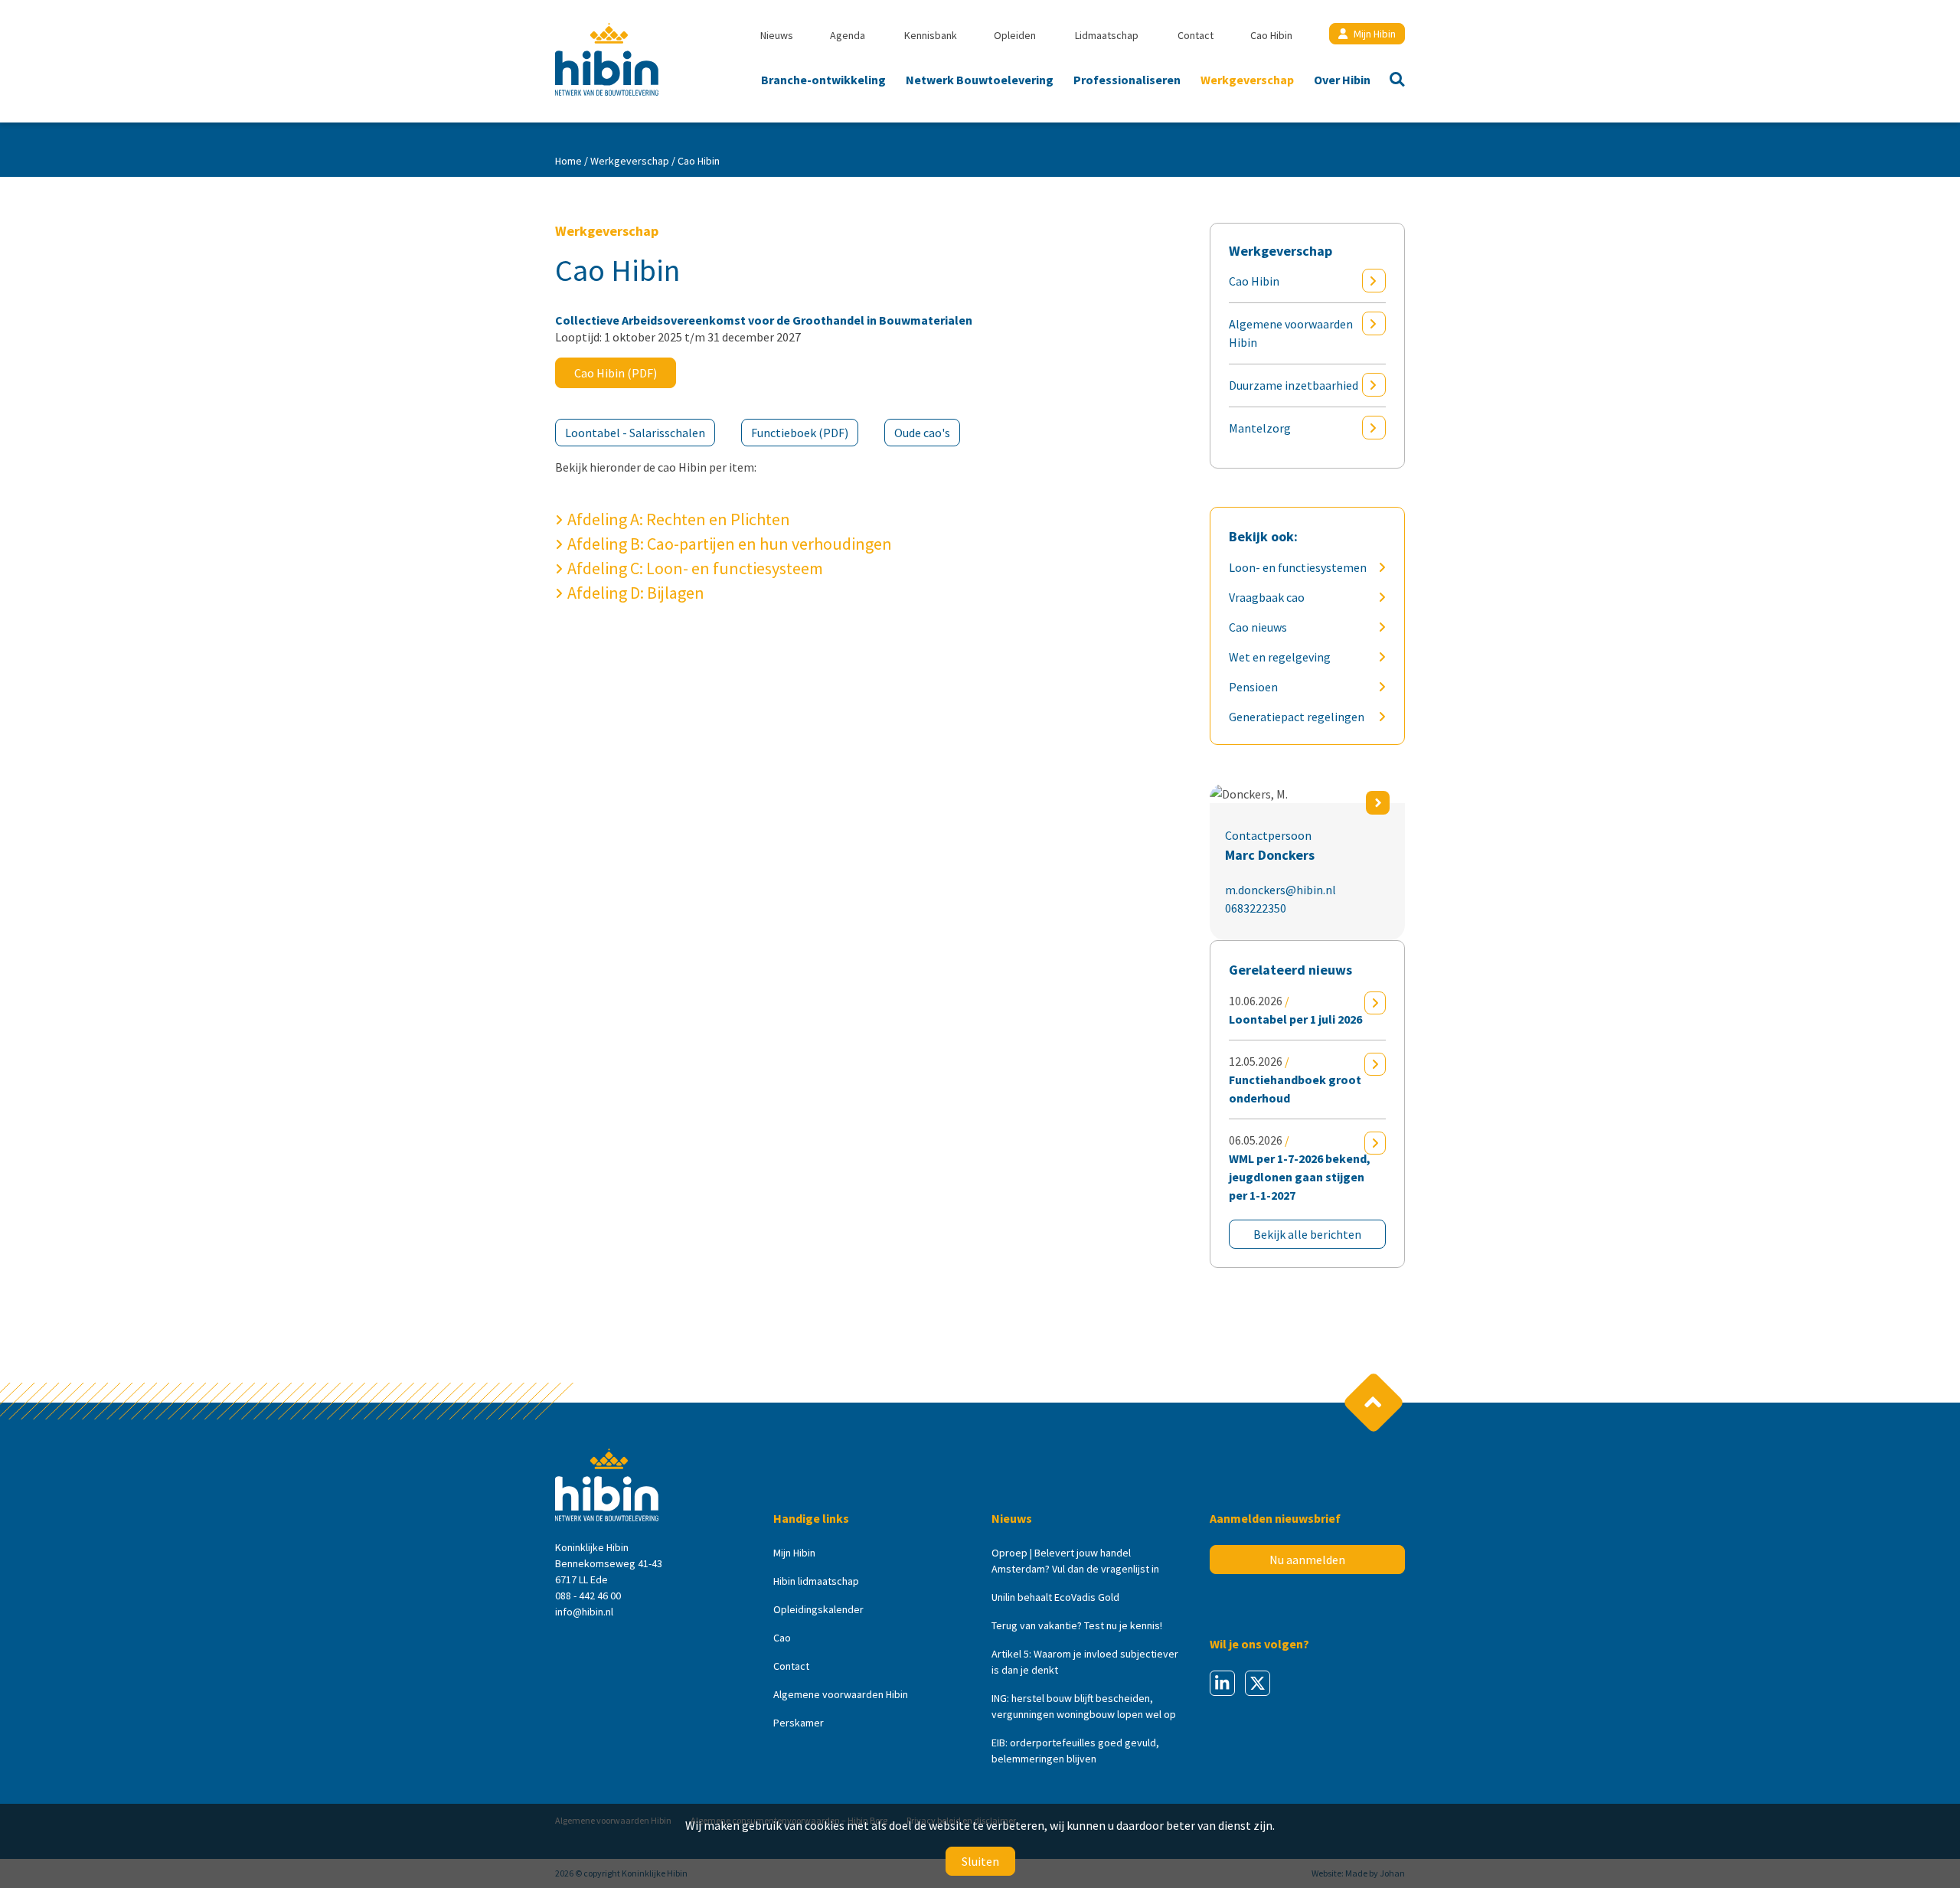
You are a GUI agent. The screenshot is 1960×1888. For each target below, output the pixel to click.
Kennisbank (931, 35)
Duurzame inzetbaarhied (1294, 385)
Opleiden (1015, 35)
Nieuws (777, 35)
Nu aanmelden (1307, 1560)
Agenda (848, 35)
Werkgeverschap (1247, 80)
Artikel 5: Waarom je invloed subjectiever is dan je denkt (1085, 1662)
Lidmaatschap (1107, 35)
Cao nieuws (1258, 627)
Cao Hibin (1271, 35)
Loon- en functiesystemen (1298, 567)
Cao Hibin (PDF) (616, 373)
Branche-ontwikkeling (823, 80)
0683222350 (1256, 908)
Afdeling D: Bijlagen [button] (636, 593)
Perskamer (799, 1723)
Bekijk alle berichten (1307, 1234)
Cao (782, 1638)
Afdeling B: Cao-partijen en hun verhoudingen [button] (730, 544)
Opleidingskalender (818, 1609)
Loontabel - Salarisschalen (635, 433)
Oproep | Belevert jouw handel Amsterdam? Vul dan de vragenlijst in (1075, 1561)
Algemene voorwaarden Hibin (1291, 333)
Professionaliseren (1127, 80)
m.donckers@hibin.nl (1281, 890)
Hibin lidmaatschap (816, 1581)
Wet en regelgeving (1280, 657)
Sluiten (980, 1861)
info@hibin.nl (584, 1612)
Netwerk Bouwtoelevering (980, 80)
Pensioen (1253, 687)
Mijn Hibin (1375, 34)
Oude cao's (922, 433)
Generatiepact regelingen (1297, 717)
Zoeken (1393, 81)
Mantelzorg (1260, 428)
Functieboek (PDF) (800, 433)
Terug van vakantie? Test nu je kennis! (1077, 1625)
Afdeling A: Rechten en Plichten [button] (679, 519)
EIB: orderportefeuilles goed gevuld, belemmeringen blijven (1075, 1751)
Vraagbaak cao (1267, 597)
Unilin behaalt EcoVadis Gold (1055, 1597)
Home (568, 161)
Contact (1196, 35)
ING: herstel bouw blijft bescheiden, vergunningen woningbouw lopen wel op (1084, 1706)
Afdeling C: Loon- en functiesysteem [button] (695, 568)
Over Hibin (1342, 80)
